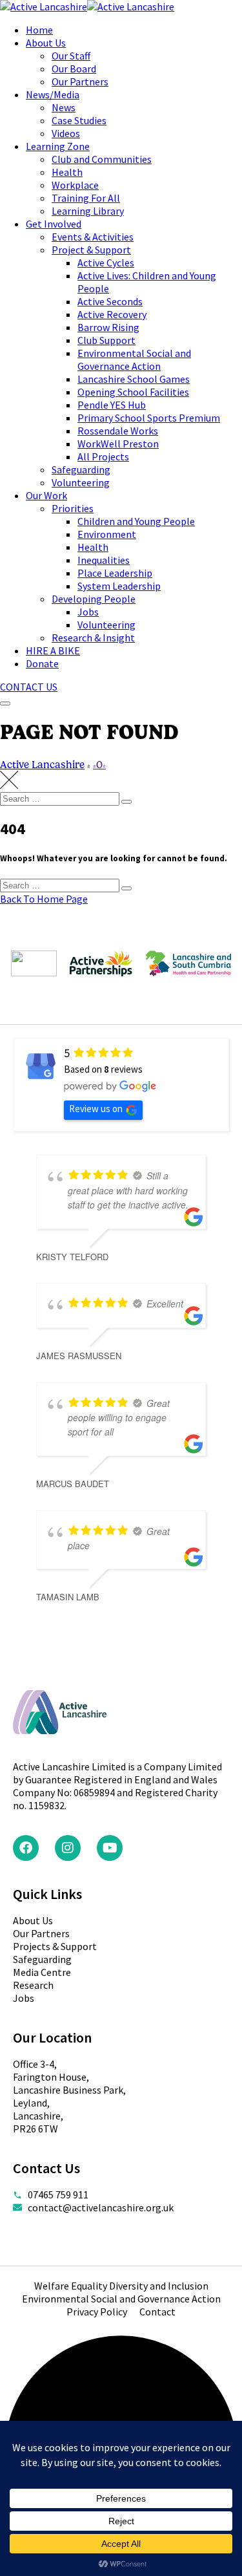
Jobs (88, 612)
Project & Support (91, 250)
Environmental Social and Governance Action (134, 360)
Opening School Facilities (133, 392)
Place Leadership (115, 573)
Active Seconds (110, 301)
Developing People (94, 599)
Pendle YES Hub (112, 405)
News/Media (53, 94)
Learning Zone (58, 146)
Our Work (46, 495)
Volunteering (81, 482)
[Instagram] (68, 1848)
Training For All (86, 198)
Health (67, 172)
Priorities (73, 508)
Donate (42, 663)
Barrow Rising (108, 327)
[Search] (126, 802)
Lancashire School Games (134, 379)
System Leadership (119, 586)
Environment (107, 534)
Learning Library (88, 211)
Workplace (75, 185)
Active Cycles (106, 263)
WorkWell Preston (118, 444)
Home (39, 30)
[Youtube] (110, 1848)
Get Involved (54, 224)
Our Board (74, 69)
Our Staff (71, 56)
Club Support (106, 340)
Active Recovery (112, 314)
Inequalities (104, 560)
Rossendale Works (118, 431)
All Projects (103, 456)
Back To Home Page (44, 899)
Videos (66, 133)
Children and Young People (136, 521)
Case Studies (79, 120)
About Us (46, 43)
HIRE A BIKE (53, 650)
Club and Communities (102, 159)
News (64, 107)
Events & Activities (93, 237)
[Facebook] (26, 1848)
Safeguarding (81, 469)
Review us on (96, 1109)
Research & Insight (93, 638)
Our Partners (80, 81)
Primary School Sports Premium (149, 418)
